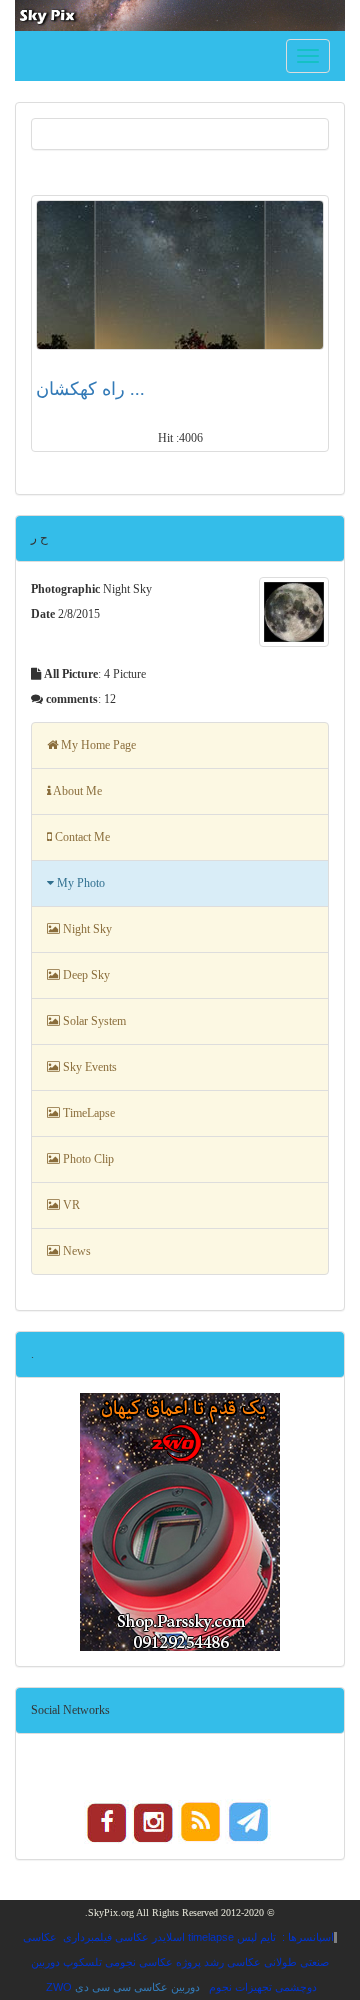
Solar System (93, 1021)
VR (70, 1205)
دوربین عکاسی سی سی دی (137, 1987)
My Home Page (97, 745)
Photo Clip (87, 1159)
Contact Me (81, 837)
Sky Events (88, 1067)
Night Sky (86, 929)
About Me (76, 791)
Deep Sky (85, 975)
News (75, 1251)
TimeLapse (87, 1113)
